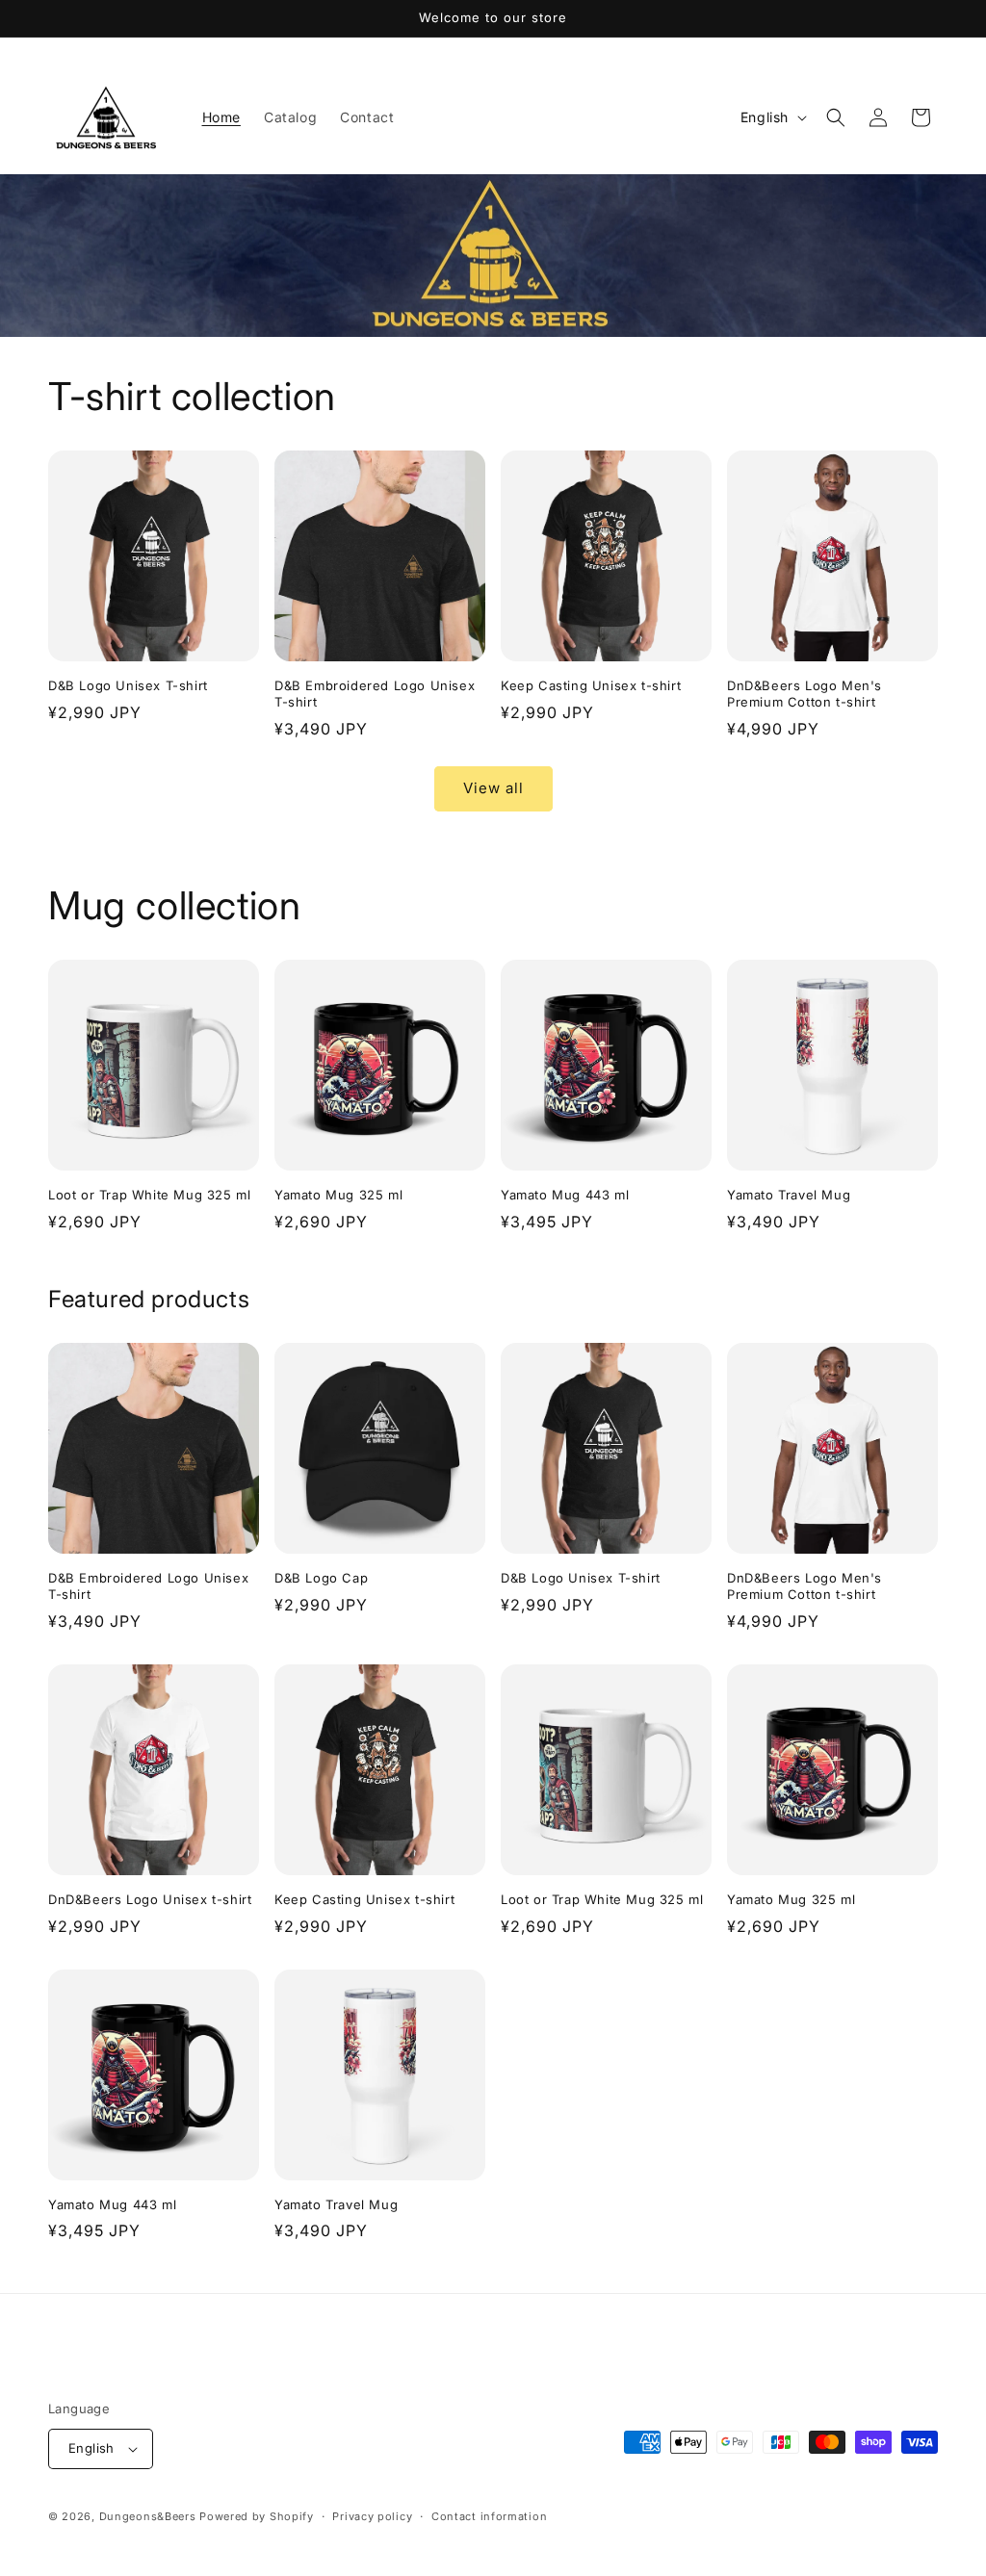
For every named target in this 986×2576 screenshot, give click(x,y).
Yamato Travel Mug (789, 1195)
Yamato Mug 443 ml (565, 1195)
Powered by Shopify (257, 2516)
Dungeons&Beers (148, 2516)
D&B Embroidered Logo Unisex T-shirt (375, 694)
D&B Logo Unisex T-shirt (128, 685)
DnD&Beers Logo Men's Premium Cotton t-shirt (804, 694)
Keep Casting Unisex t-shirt (591, 685)
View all (493, 788)
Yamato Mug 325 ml (338, 1195)
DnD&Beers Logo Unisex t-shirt (150, 1899)
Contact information (489, 2516)
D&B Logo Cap (321, 1578)
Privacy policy (372, 2516)
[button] (836, 117)
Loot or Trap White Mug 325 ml (149, 1195)
